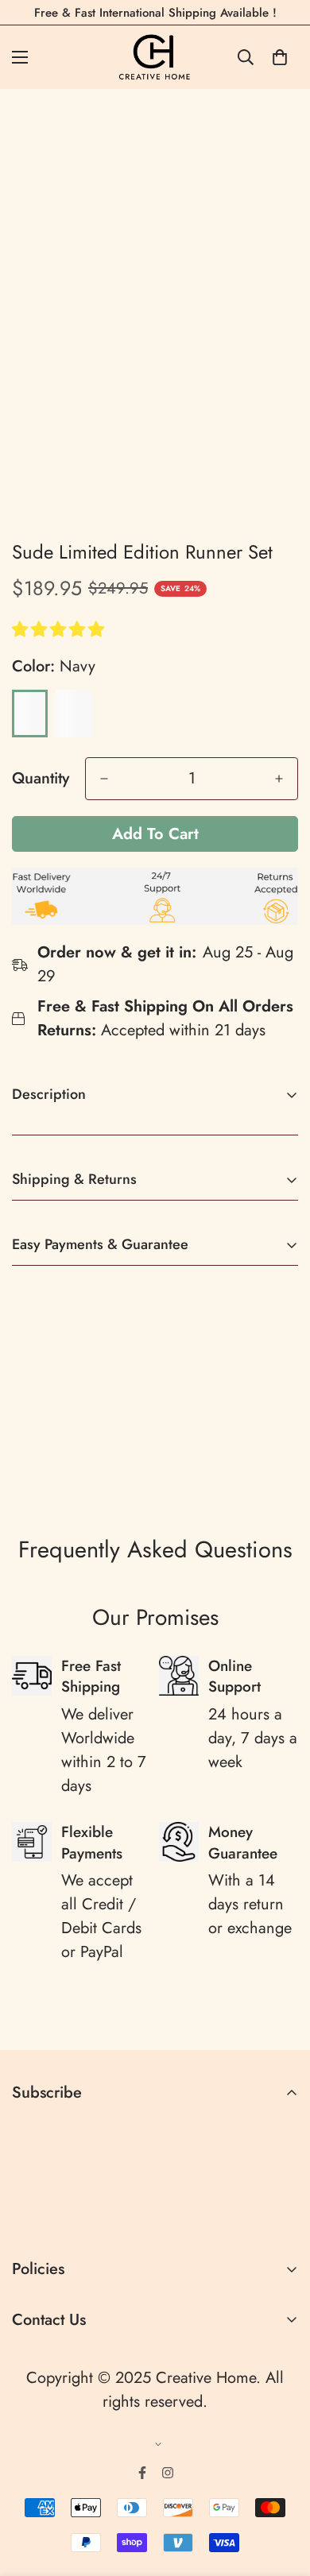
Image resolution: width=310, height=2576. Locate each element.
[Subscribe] (280, 2216)
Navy (30, 714)
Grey (74, 714)
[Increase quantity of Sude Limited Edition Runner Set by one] (279, 779)
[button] (60, 630)
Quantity (41, 779)
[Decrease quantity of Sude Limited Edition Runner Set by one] (104, 779)
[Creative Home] (155, 57)
